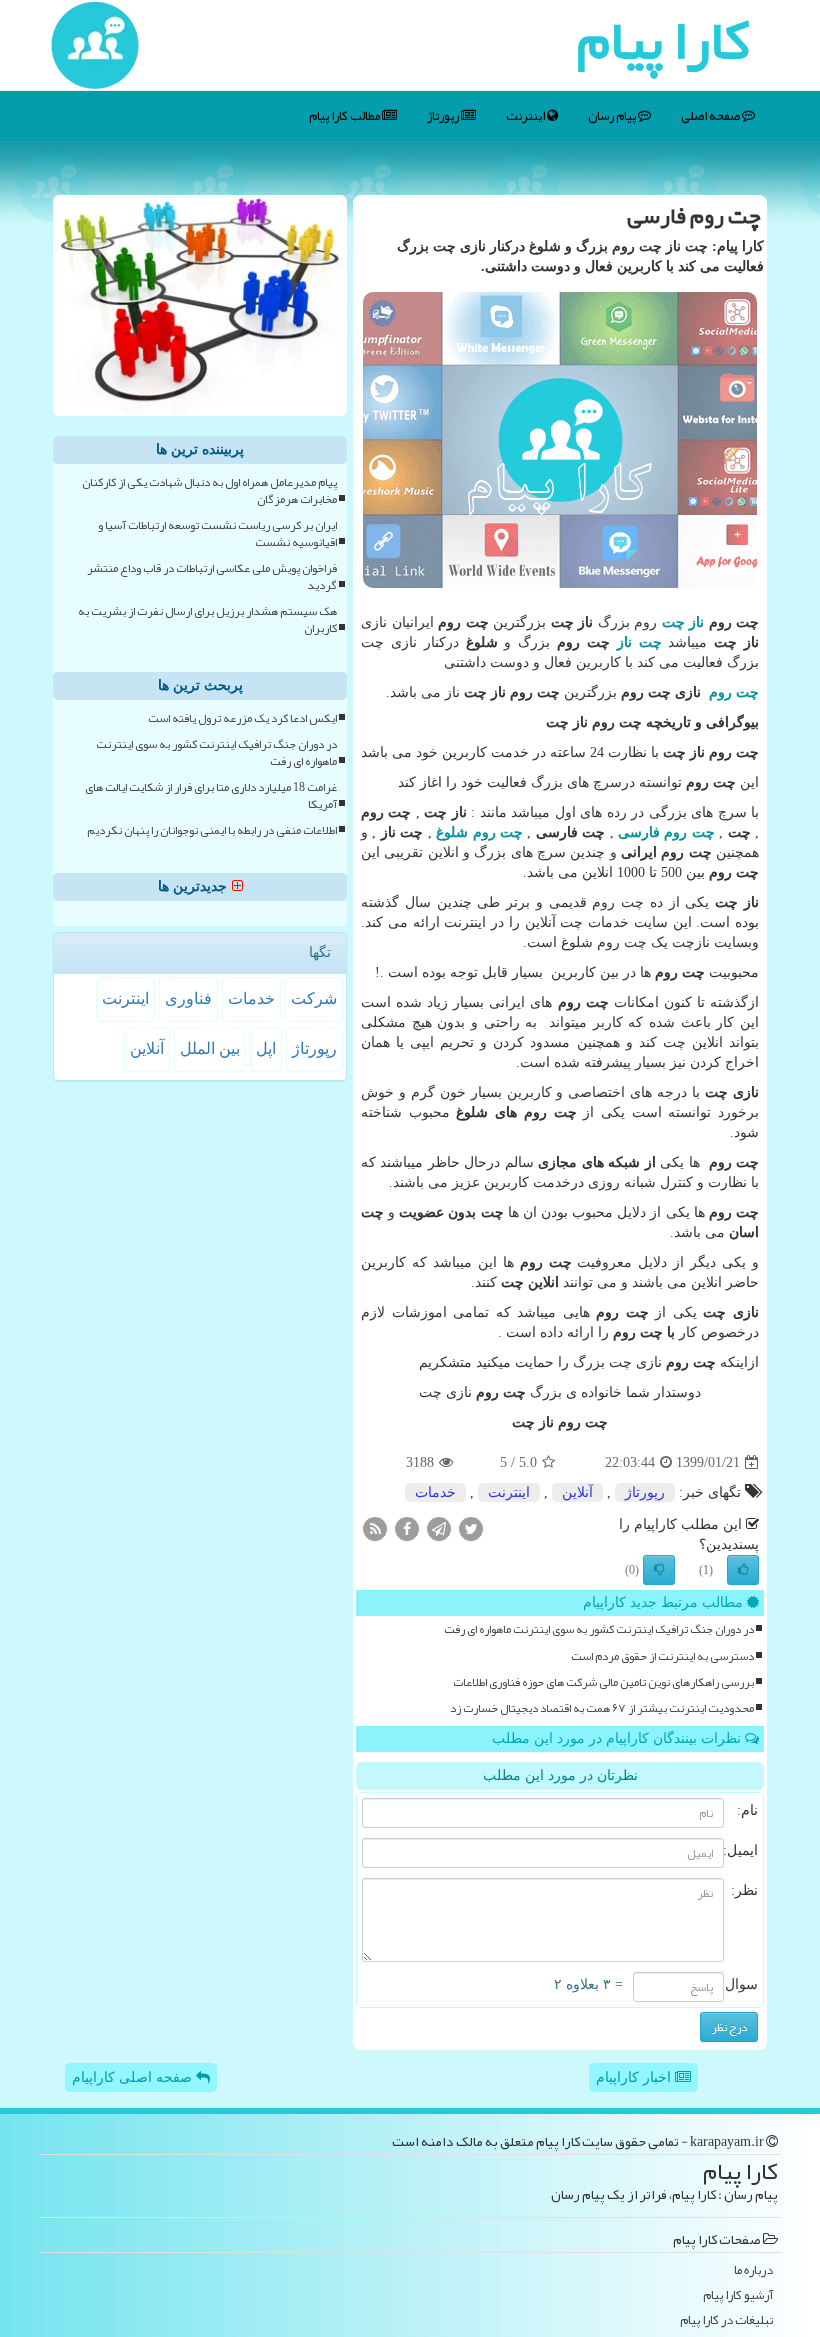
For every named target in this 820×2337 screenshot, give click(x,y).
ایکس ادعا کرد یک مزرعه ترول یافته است (242, 718)
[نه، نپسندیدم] (659, 1570)
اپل (266, 1048)
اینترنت (526, 116)
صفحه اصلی (711, 116)
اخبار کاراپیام (635, 2077)
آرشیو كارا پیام (738, 2295)
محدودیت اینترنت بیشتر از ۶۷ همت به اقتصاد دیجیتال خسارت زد (602, 1708)
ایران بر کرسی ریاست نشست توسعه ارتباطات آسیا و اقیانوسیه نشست (217, 534)
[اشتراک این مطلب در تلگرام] (439, 1528)
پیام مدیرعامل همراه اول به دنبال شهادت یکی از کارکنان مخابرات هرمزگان (209, 491)
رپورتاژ (444, 116)
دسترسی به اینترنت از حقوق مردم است (662, 1656)
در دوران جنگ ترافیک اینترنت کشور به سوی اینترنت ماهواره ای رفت (599, 1629)
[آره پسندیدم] (743, 1570)
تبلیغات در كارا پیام (726, 2320)
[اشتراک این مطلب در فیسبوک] (407, 1528)
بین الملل (210, 1048)
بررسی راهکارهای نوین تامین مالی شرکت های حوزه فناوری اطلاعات (603, 1682)
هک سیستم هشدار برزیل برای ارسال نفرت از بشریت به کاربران (207, 620)
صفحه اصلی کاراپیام (134, 2077)
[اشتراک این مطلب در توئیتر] (471, 1528)
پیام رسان (613, 116)
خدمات (435, 1492)
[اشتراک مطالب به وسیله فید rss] (375, 1528)
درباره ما (753, 2270)
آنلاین (577, 1492)
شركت (314, 998)
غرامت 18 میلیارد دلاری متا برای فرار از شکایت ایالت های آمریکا (211, 796)
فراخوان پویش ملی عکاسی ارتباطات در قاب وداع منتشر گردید (212, 577)
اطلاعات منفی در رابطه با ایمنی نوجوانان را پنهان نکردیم (212, 830)
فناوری (188, 998)
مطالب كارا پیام (345, 116)
